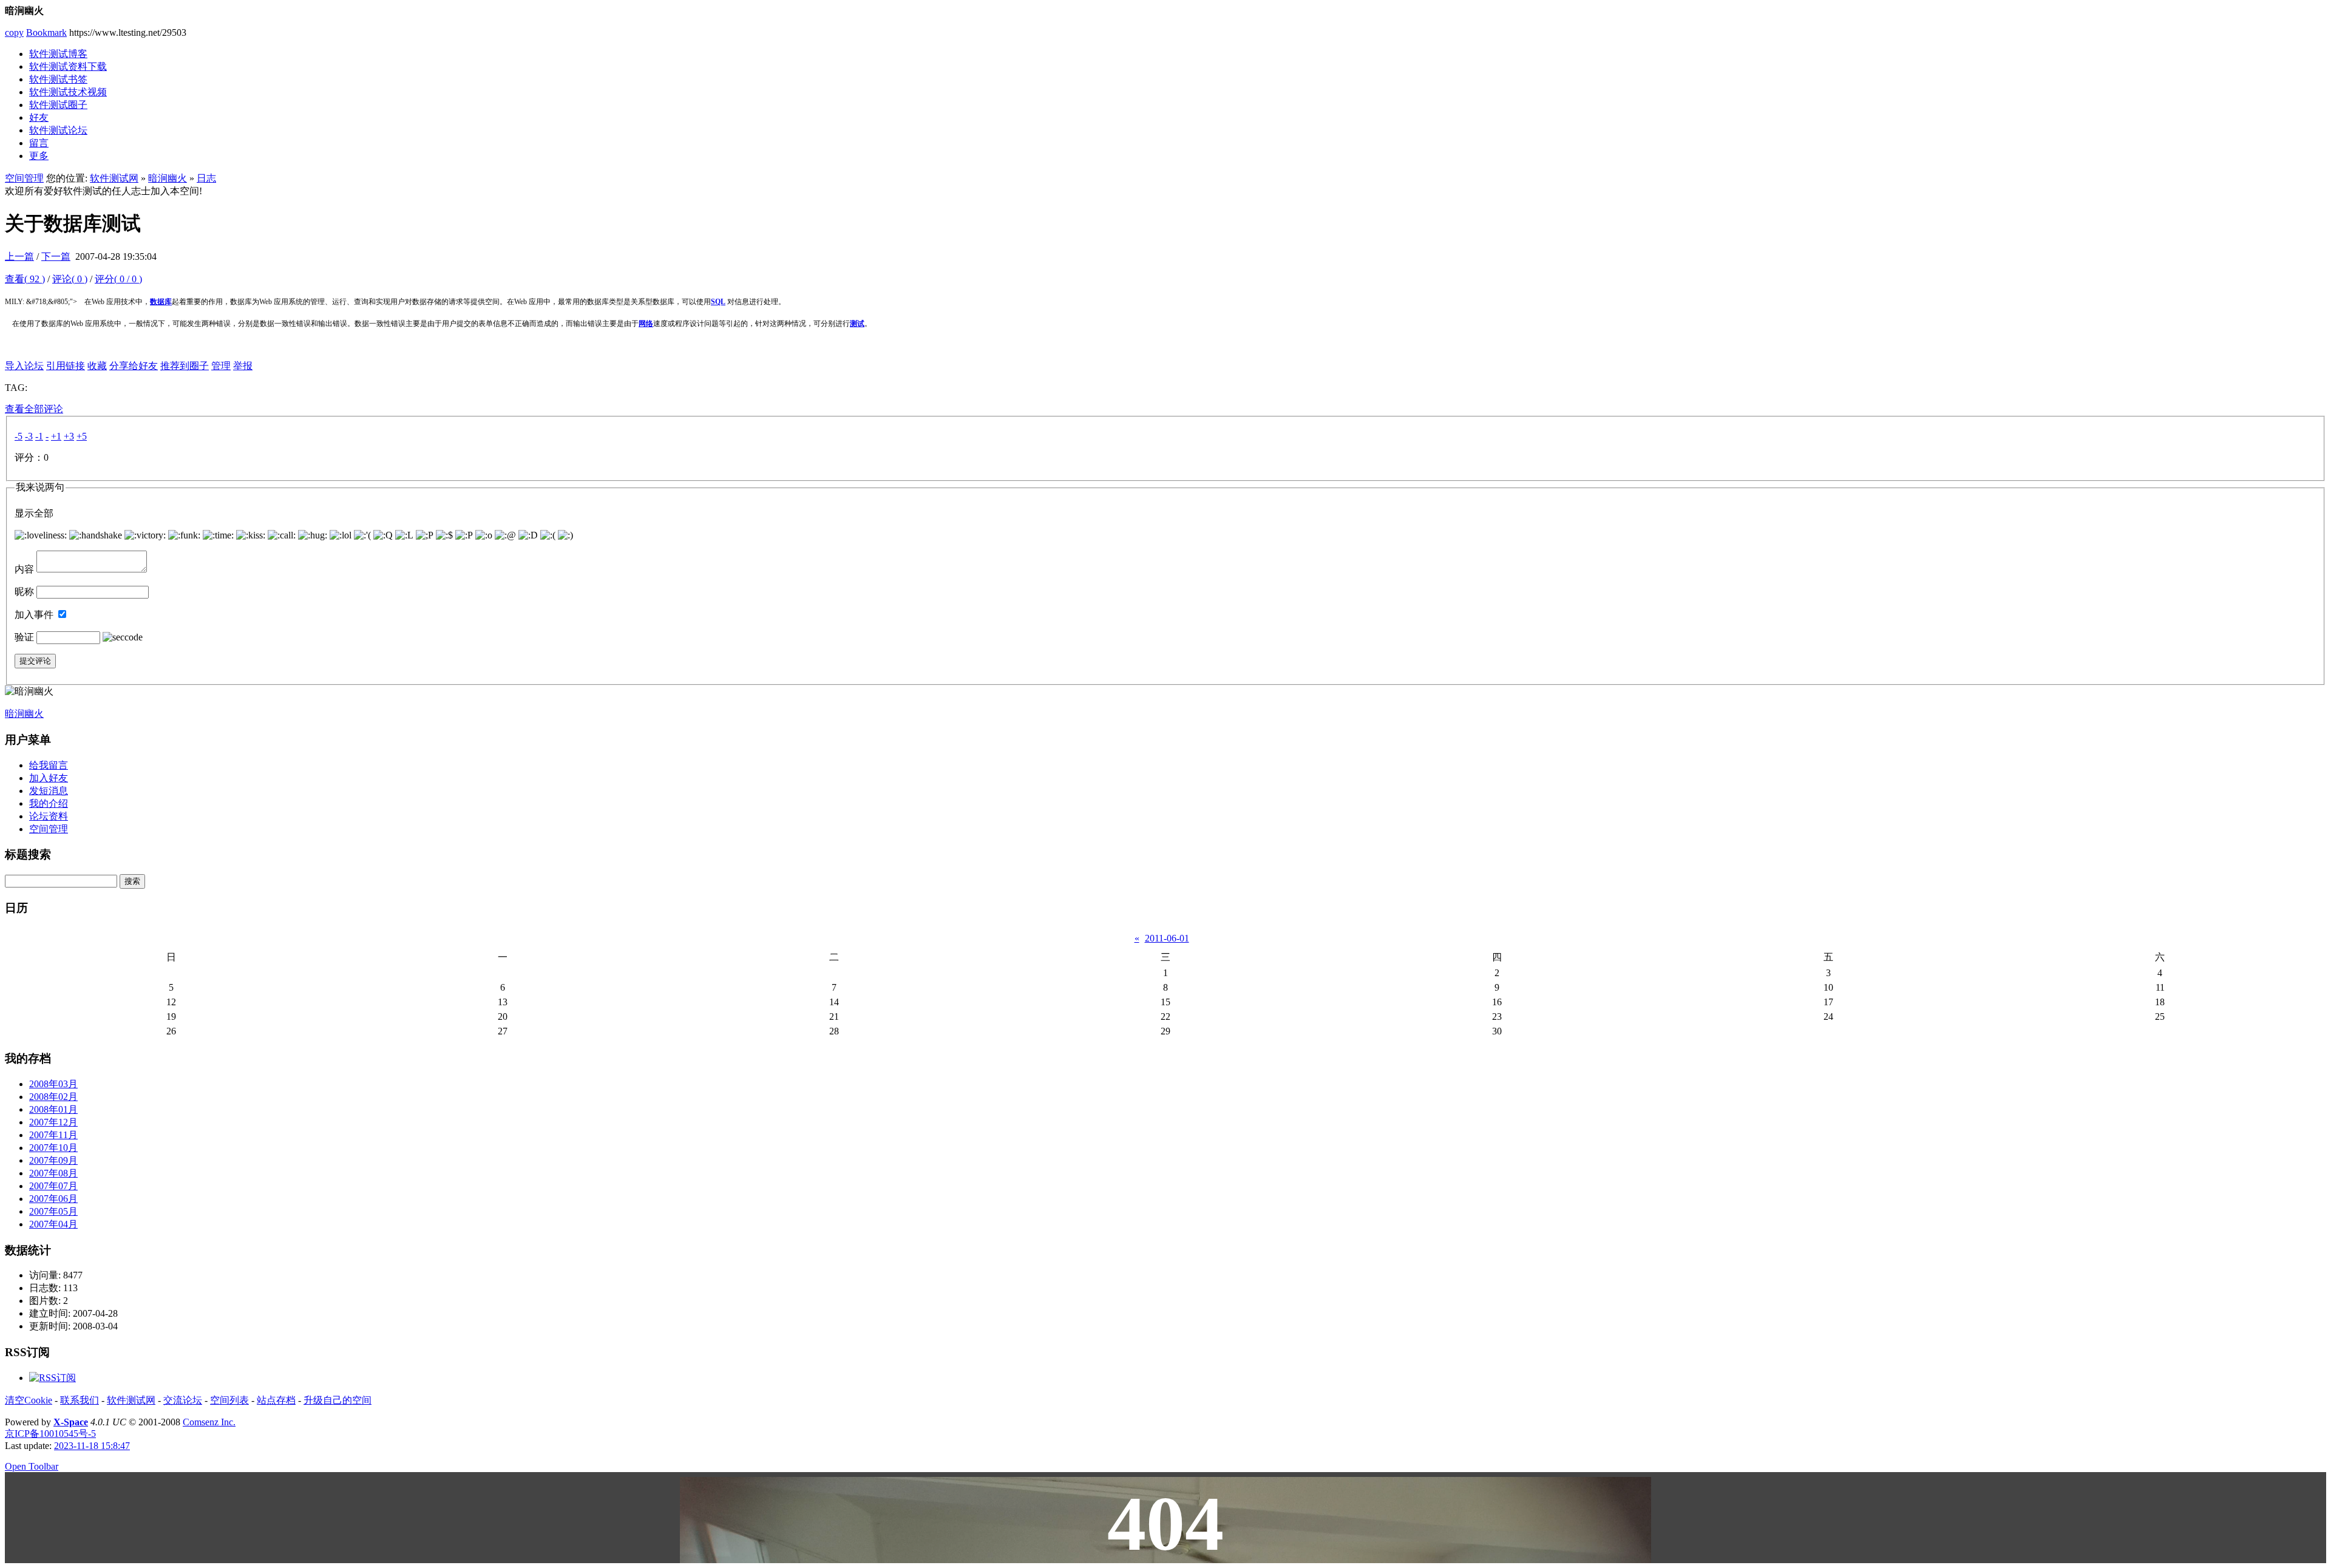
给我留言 (49, 765)
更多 (39, 156)
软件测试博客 (58, 54)
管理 (221, 366)
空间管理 (24, 178)
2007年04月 (53, 1224)
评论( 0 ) (70, 279)
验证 (24, 637)
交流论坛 (183, 1400)
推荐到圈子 (185, 366)
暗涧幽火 (168, 178)
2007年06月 (53, 1199)
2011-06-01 (1167, 938)
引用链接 (66, 366)
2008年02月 (53, 1097)
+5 (82, 436)
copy (14, 32)
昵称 (24, 592)
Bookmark (46, 32)
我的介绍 (49, 803)
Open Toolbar (32, 1466)
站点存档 (276, 1400)
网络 (646, 324)
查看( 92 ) (25, 279)
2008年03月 (53, 1084)
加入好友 (49, 778)
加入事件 (34, 615)
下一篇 (56, 256)
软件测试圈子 (58, 105)
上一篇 (19, 256)
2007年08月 (53, 1173)
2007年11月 (53, 1135)
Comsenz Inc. (209, 1422)
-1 (39, 436)
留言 (39, 143)
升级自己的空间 (338, 1400)
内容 (24, 569)
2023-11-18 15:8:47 (92, 1446)
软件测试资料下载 (68, 66)
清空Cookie (29, 1400)
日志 (206, 178)
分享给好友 (134, 366)
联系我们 (80, 1400)
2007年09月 (53, 1160)
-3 (29, 436)
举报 (243, 366)
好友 (39, 117)
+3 (69, 436)
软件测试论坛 (58, 130)
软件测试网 (114, 178)
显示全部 (34, 513)
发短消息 (49, 791)
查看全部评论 (34, 409)
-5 (19, 436)
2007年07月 (53, 1186)
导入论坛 (24, 366)
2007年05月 (53, 1211)
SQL (718, 302)
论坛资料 (49, 816)
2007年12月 (53, 1122)
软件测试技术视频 (68, 92)
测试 (857, 324)
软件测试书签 (58, 79)
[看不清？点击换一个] (123, 637)
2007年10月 (53, 1148)
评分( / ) (118, 279)
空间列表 (229, 1400)
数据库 (161, 302)
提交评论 (35, 661)
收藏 (97, 366)
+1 (56, 436)
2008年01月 (53, 1109)
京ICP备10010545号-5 (50, 1434)
